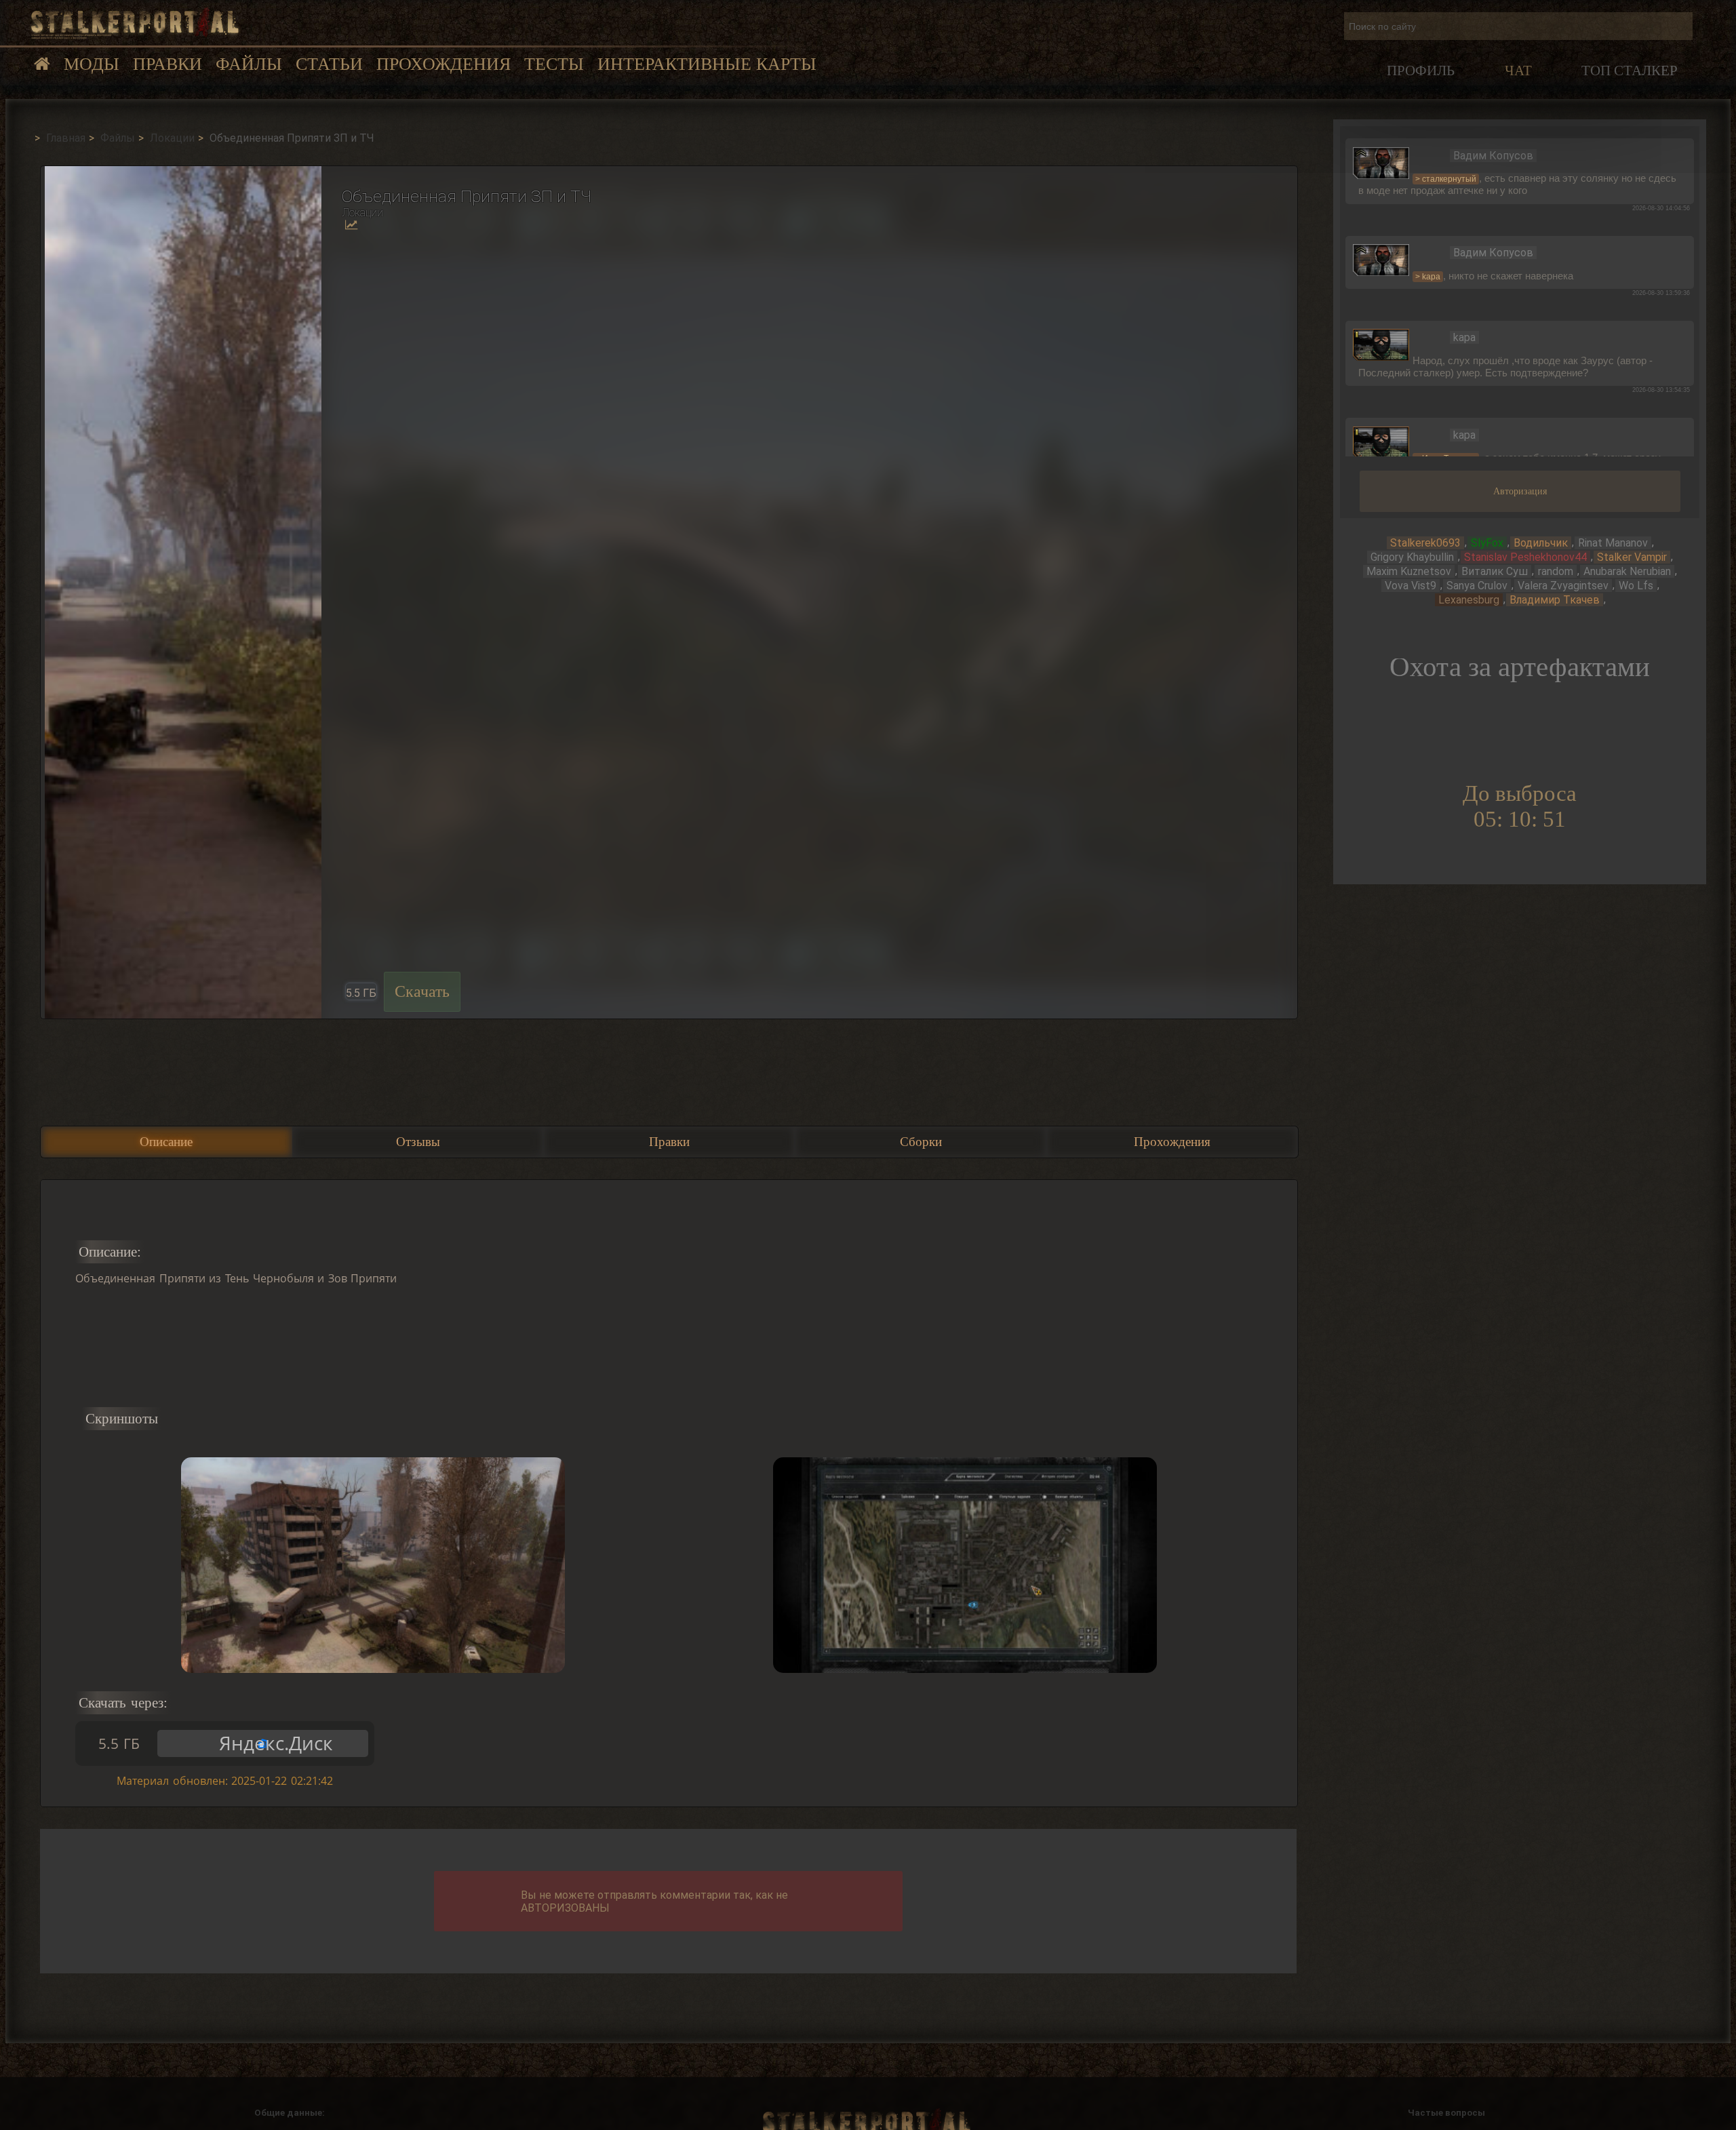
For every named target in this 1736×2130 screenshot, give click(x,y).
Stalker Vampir (1632, 557)
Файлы (249, 64)
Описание (166, 1142)
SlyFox (1487, 543)
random (1556, 571)
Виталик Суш (1495, 571)
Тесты (554, 64)
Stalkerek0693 (1425, 543)
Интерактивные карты (707, 64)
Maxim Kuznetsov (1409, 571)
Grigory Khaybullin (1412, 557)
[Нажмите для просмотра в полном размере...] (181, 592)
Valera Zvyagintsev (1563, 586)
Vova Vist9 (1410, 586)
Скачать (422, 991)
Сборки (921, 1142)
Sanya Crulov (1477, 586)
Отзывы (418, 1142)
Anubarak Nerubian (1627, 571)
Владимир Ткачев (1555, 600)
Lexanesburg (1469, 600)
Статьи (329, 64)
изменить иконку (1381, 162)
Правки (167, 64)
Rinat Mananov (1613, 543)
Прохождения (443, 64)
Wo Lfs (1636, 586)
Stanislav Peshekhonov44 (1525, 557)
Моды (92, 64)
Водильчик (1541, 543)
